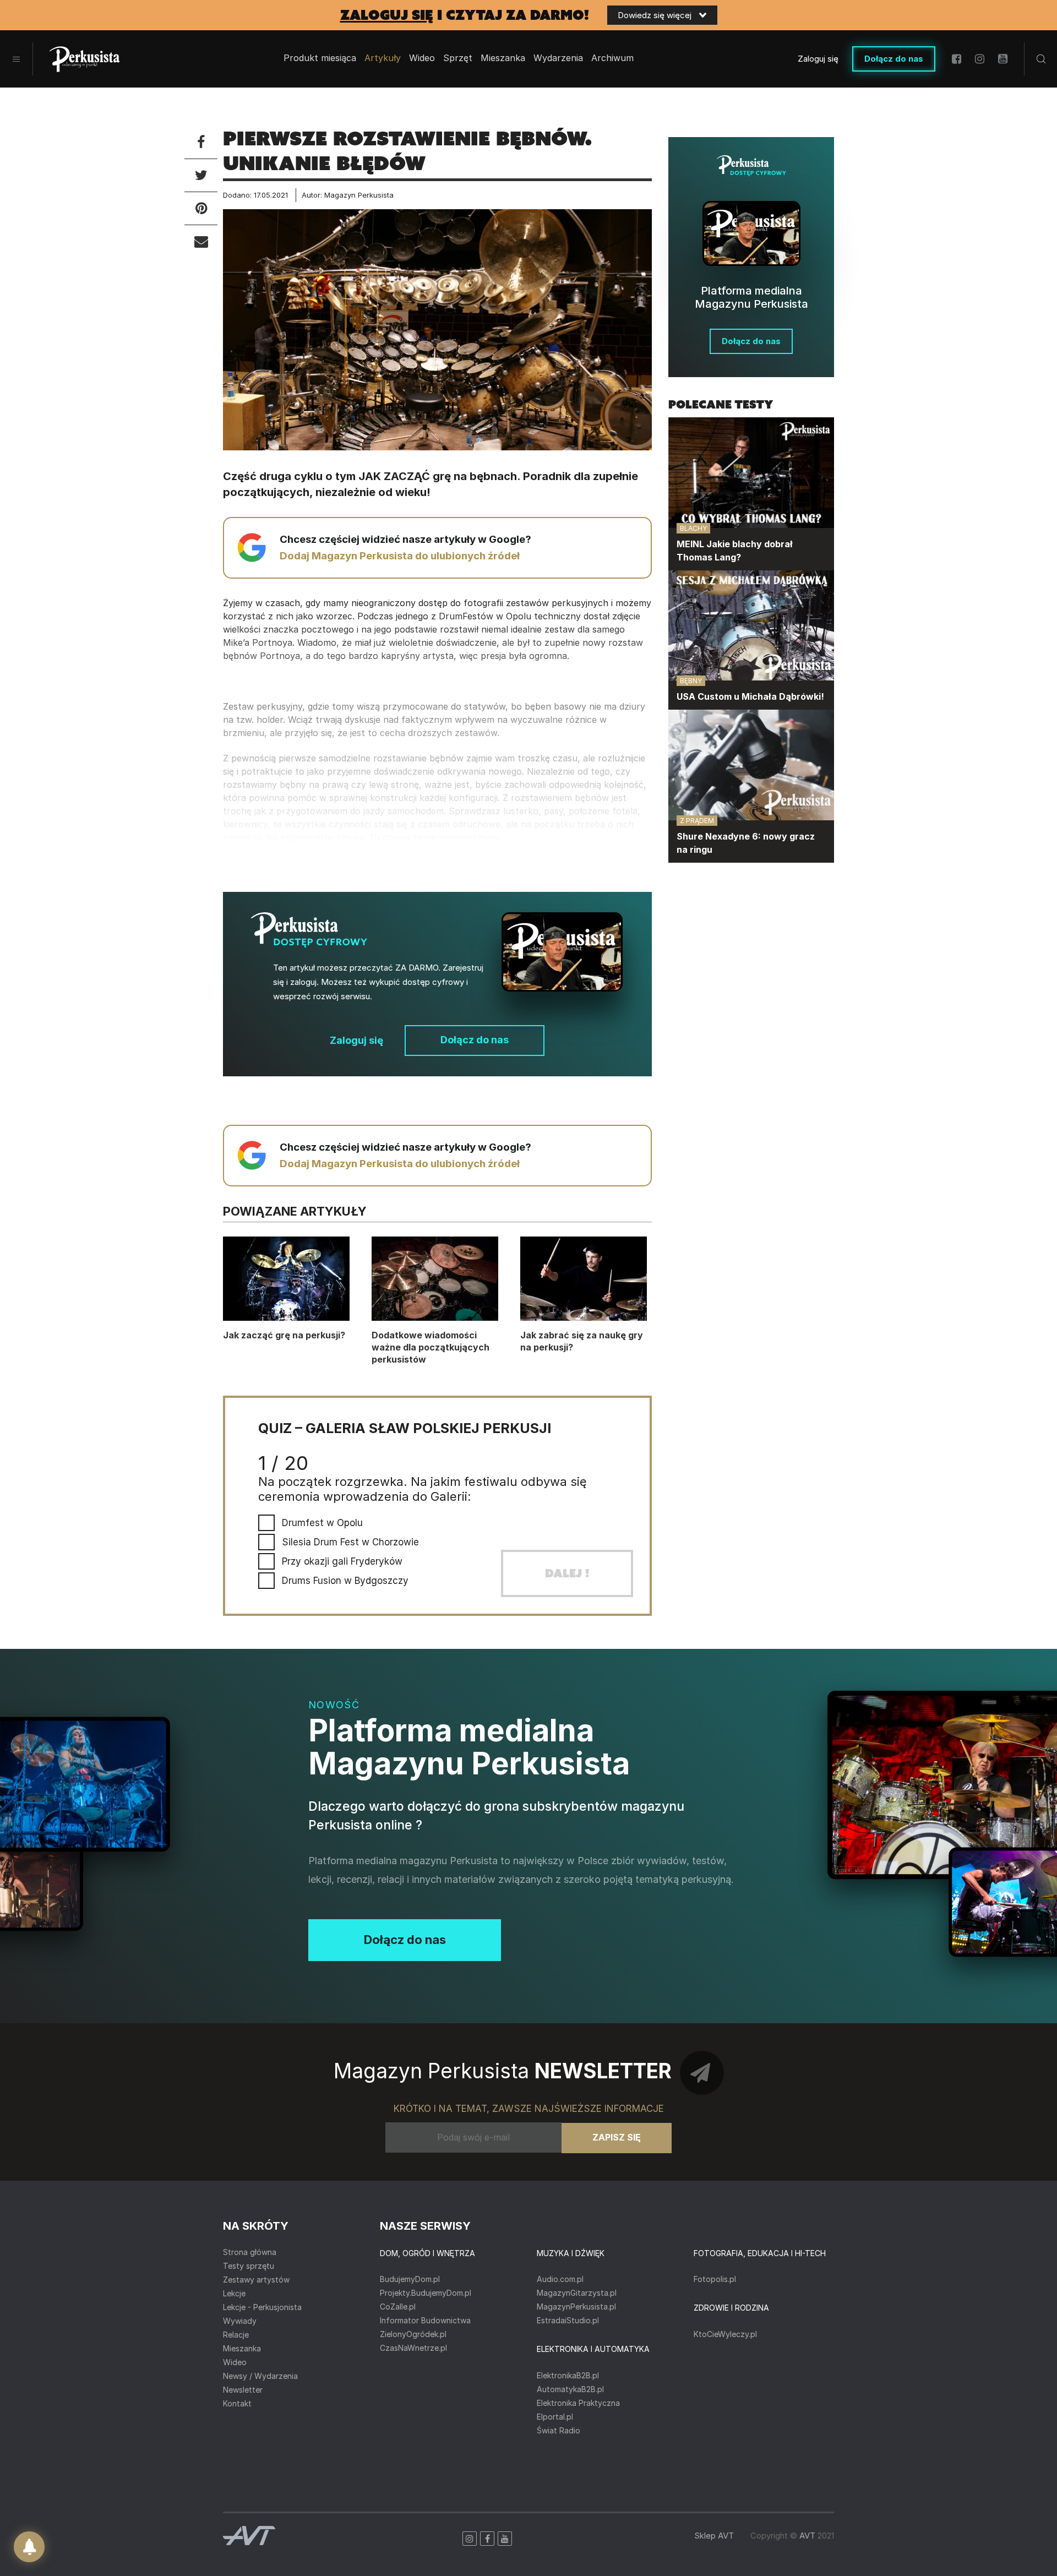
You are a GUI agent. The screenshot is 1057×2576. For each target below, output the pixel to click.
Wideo (422, 58)
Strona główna (250, 2252)
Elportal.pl (555, 2417)
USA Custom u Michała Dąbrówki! (750, 696)
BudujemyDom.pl (410, 2279)
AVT (807, 2536)
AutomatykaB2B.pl (570, 2389)
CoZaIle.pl (398, 2307)
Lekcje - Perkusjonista (262, 2307)
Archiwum (612, 58)
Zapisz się (617, 2137)
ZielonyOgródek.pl (413, 2334)
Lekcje (234, 2293)
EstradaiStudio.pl (568, 2320)
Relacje (236, 2335)
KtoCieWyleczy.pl (725, 2334)
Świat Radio (559, 2430)
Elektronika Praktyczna (578, 2403)
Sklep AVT (714, 2536)
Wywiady (240, 2321)
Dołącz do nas (894, 59)
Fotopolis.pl (715, 2279)
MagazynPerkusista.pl (576, 2307)
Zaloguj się (818, 59)
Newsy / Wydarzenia (260, 2376)
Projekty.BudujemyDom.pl (426, 2293)
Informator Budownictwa (425, 2320)
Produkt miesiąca (320, 58)
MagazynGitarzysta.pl (577, 2293)
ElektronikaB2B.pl (568, 2375)
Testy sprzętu (249, 2266)
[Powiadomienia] (29, 2547)
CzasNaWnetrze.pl (413, 2348)
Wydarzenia (558, 58)
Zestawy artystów (256, 2280)
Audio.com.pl (560, 2279)
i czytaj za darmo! (465, 15)
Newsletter (243, 2390)
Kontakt (237, 2403)
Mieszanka (242, 2348)
